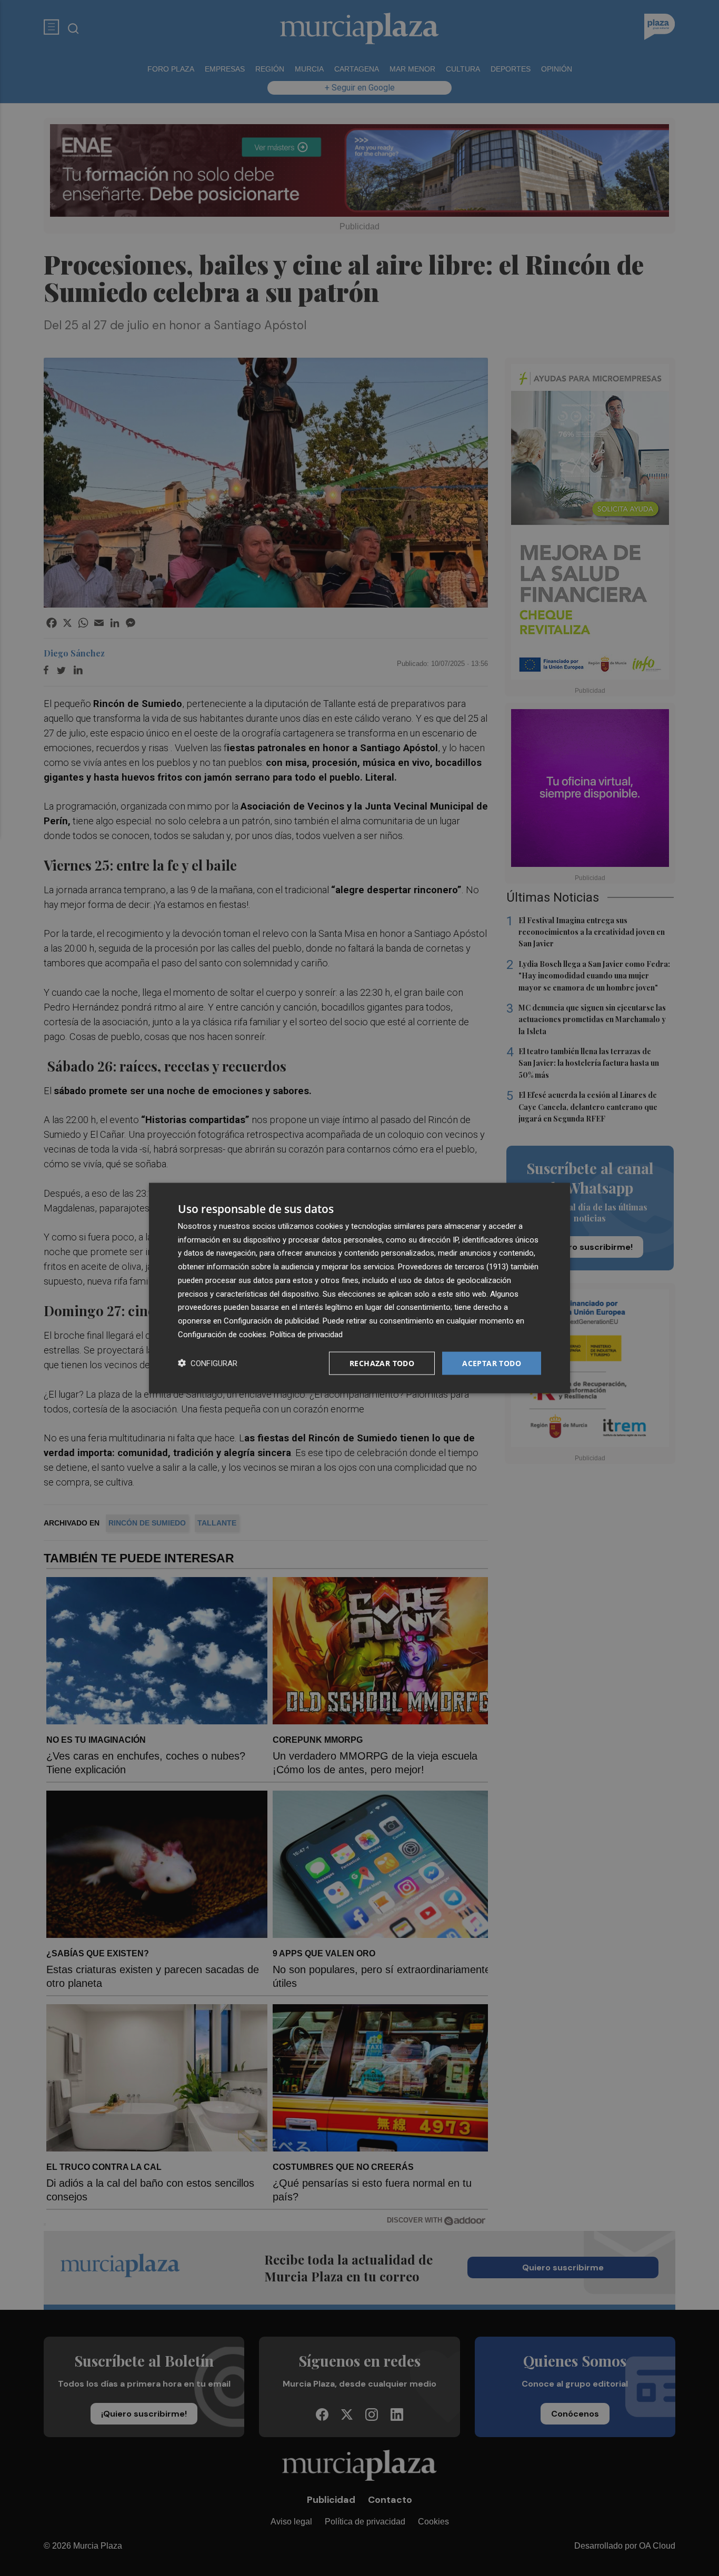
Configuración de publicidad (271, 1321)
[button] (208, 1363)
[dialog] (359, 1288)
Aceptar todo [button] (492, 1363)
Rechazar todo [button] (382, 1363)
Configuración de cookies (222, 1334)
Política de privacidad (306, 1334)
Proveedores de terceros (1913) (453, 1267)
